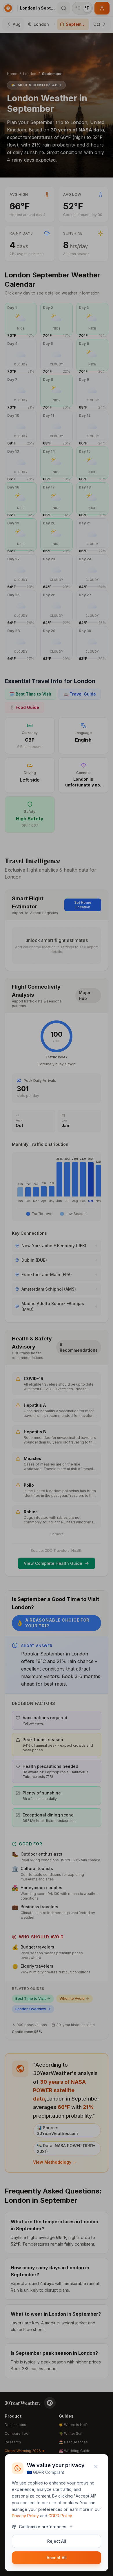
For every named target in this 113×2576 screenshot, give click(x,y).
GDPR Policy (60, 2516)
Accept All (57, 2558)
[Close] (96, 2467)
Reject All (57, 2541)
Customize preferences (43, 2527)
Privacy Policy (25, 2516)
